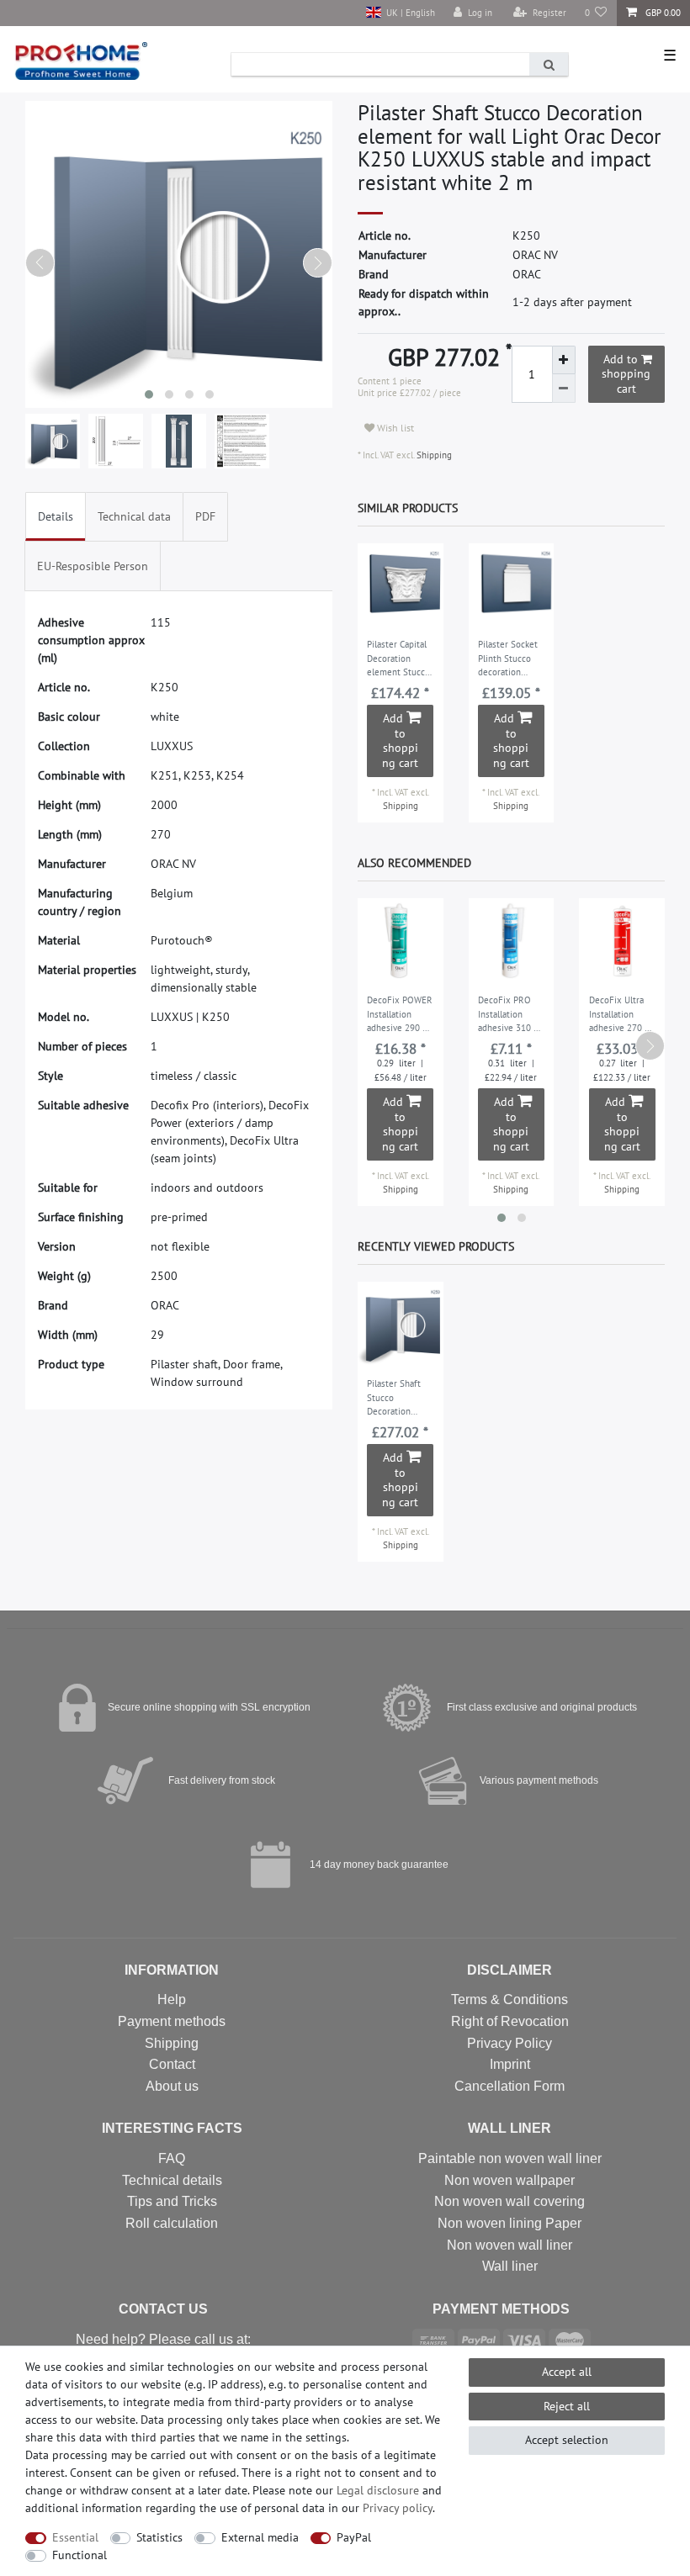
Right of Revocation (510, 2021)
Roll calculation (172, 2223)
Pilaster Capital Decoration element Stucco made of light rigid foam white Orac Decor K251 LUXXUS (400, 659)
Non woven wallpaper (510, 2180)
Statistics (159, 2537)
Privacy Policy (510, 2043)
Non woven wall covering (510, 2201)
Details (56, 516)
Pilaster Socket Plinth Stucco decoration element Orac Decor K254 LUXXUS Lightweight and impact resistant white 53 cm (511, 659)
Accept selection (567, 2440)
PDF (205, 516)
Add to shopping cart (626, 374)
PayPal (354, 2537)
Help (172, 1999)
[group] (401, 586)
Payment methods (172, 2021)
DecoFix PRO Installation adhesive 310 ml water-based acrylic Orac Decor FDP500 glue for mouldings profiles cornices (511, 1015)
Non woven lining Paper (510, 2223)
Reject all (567, 2406)
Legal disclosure (378, 2490)
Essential (75, 2537)
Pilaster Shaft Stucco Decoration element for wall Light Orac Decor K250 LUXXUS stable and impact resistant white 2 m (400, 1399)
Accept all (567, 2372)
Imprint (510, 2064)
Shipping (433, 455)
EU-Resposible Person (93, 566)
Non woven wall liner (510, 2245)
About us (172, 2086)
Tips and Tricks (172, 2201)
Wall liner (510, 2266)
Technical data (134, 516)
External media (260, 2537)
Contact (172, 2064)
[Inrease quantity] (564, 360)
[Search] (549, 64)
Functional (80, 2555)
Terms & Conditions (510, 1999)
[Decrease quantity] (564, 389)
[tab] (56, 517)
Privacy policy (398, 2508)
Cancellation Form (510, 2086)
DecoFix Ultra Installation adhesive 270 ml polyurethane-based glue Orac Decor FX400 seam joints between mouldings (622, 1015)
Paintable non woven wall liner (510, 2158)
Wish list (394, 428)
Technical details (172, 2180)
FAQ (172, 2158)
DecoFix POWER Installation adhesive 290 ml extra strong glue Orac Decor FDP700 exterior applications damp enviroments (400, 1015)
